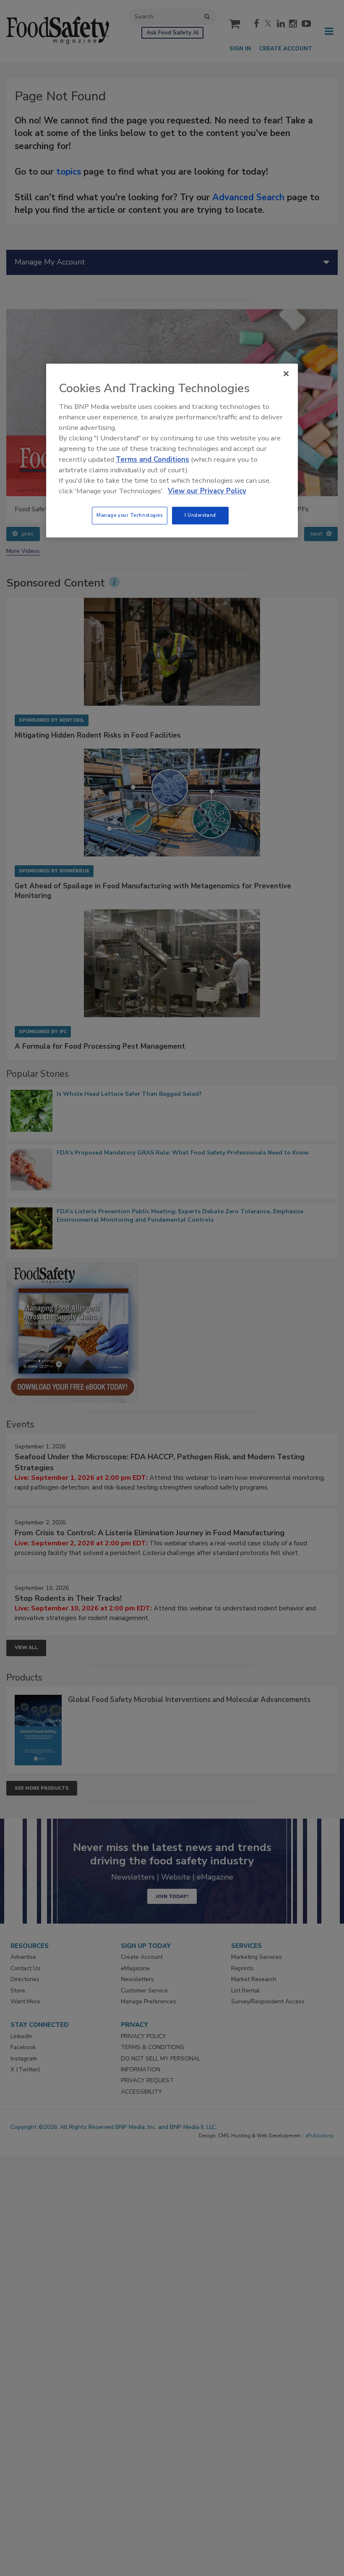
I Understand (200, 515)
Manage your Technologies (130, 515)
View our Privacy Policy (207, 491)
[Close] (286, 374)
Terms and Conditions (152, 459)
